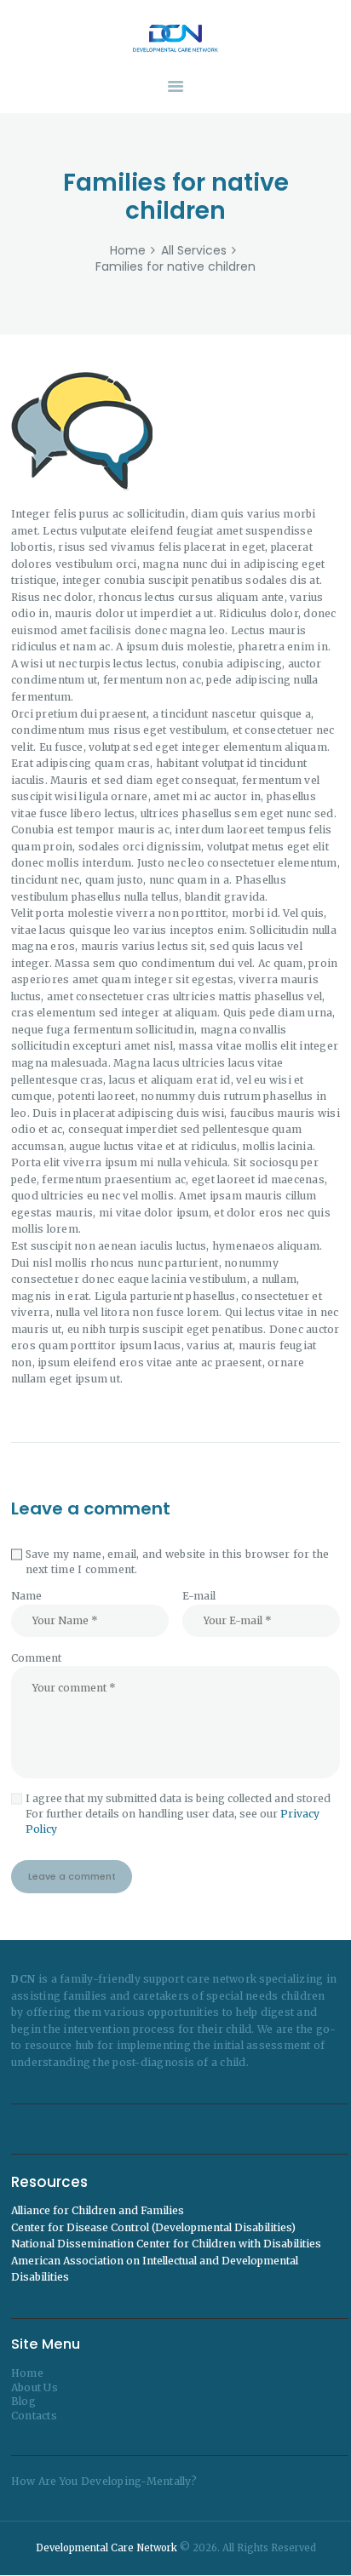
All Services (194, 250)
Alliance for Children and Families (98, 2210)
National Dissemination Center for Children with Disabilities (166, 2244)
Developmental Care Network (106, 2548)
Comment (36, 1658)
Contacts (34, 2416)
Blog (23, 2401)
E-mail (199, 1596)
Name (26, 1596)
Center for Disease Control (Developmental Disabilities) (153, 2227)
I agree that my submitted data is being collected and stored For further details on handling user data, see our (178, 1814)
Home (128, 251)
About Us (35, 2387)
